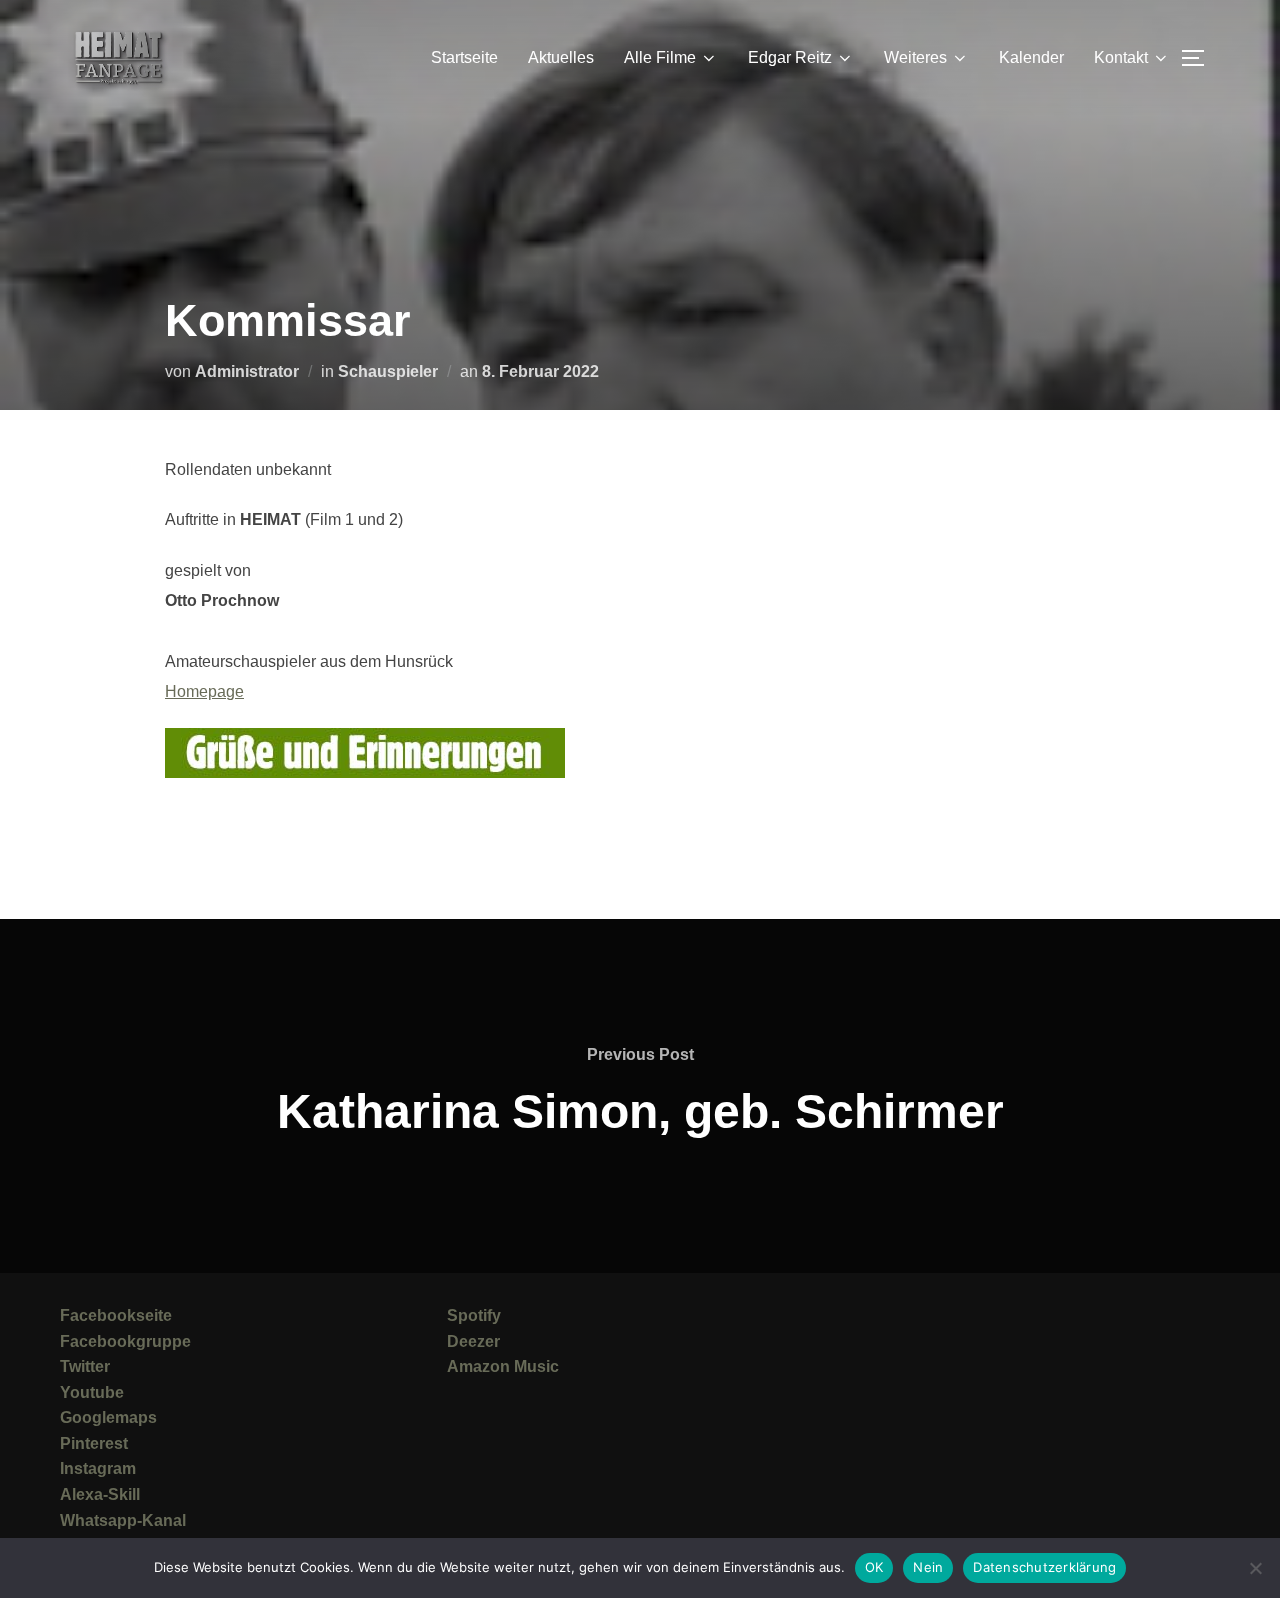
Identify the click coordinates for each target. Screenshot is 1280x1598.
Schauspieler (388, 371)
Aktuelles (561, 57)
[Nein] (1255, 1568)
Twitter (85, 1366)
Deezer (473, 1341)
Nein (928, 1567)
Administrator (247, 371)
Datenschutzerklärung (1044, 1567)
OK (874, 1567)
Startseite (464, 57)
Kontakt (1121, 57)
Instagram (98, 1468)
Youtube (92, 1392)
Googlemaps (108, 1417)
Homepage (204, 691)
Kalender (1031, 57)
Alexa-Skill (100, 1494)
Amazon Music (503, 1366)
